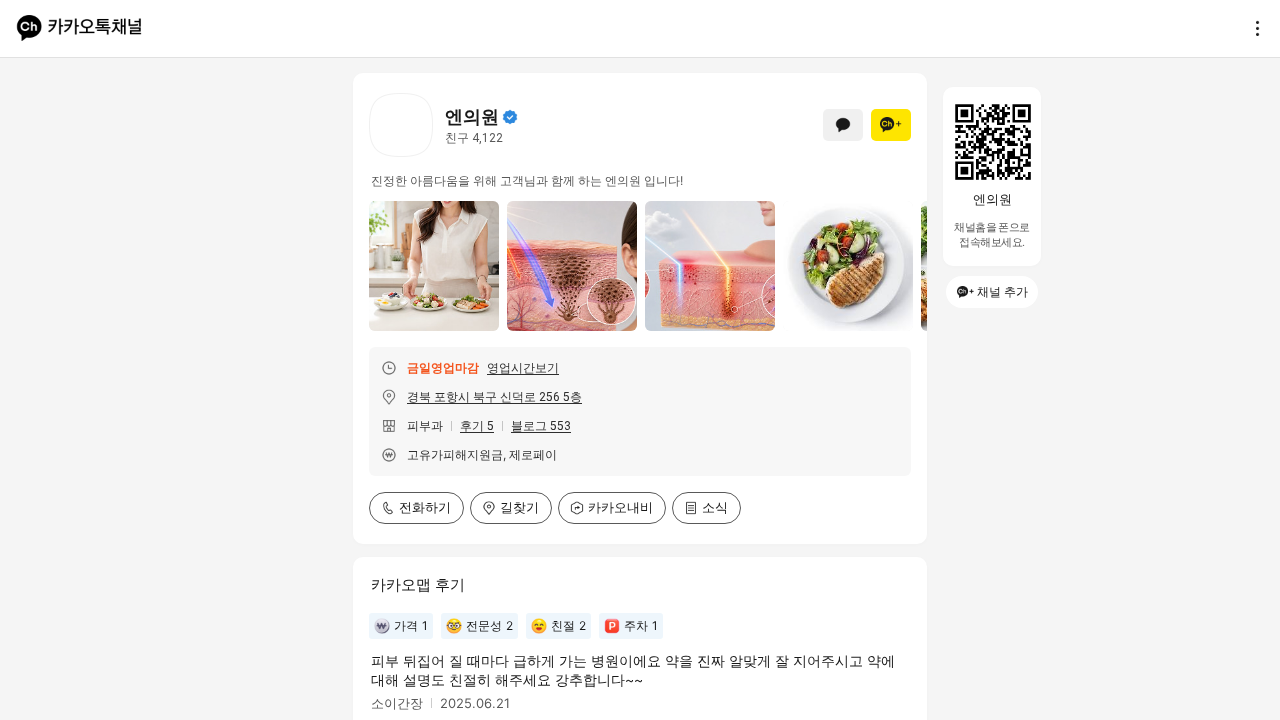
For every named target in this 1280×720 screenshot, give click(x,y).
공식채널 (510, 117)
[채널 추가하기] (891, 125)
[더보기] (1252, 28)
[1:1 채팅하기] (843, 125)
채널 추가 (1002, 291)
